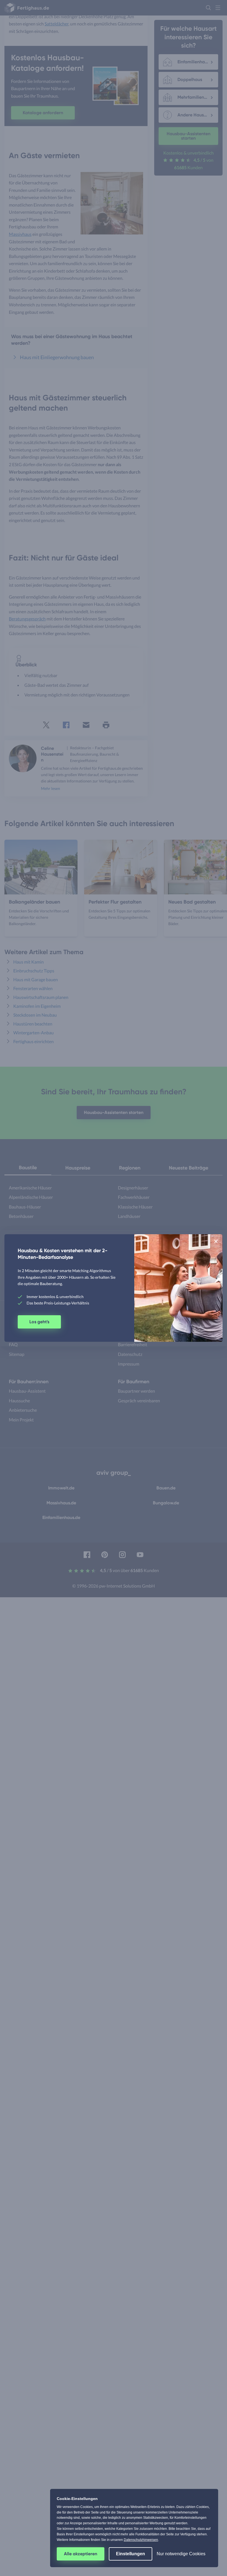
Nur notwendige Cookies (181, 2554)
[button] (216, 1241)
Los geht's (39, 1322)
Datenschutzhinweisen (141, 2540)
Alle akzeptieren (81, 2554)
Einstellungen (131, 2554)
